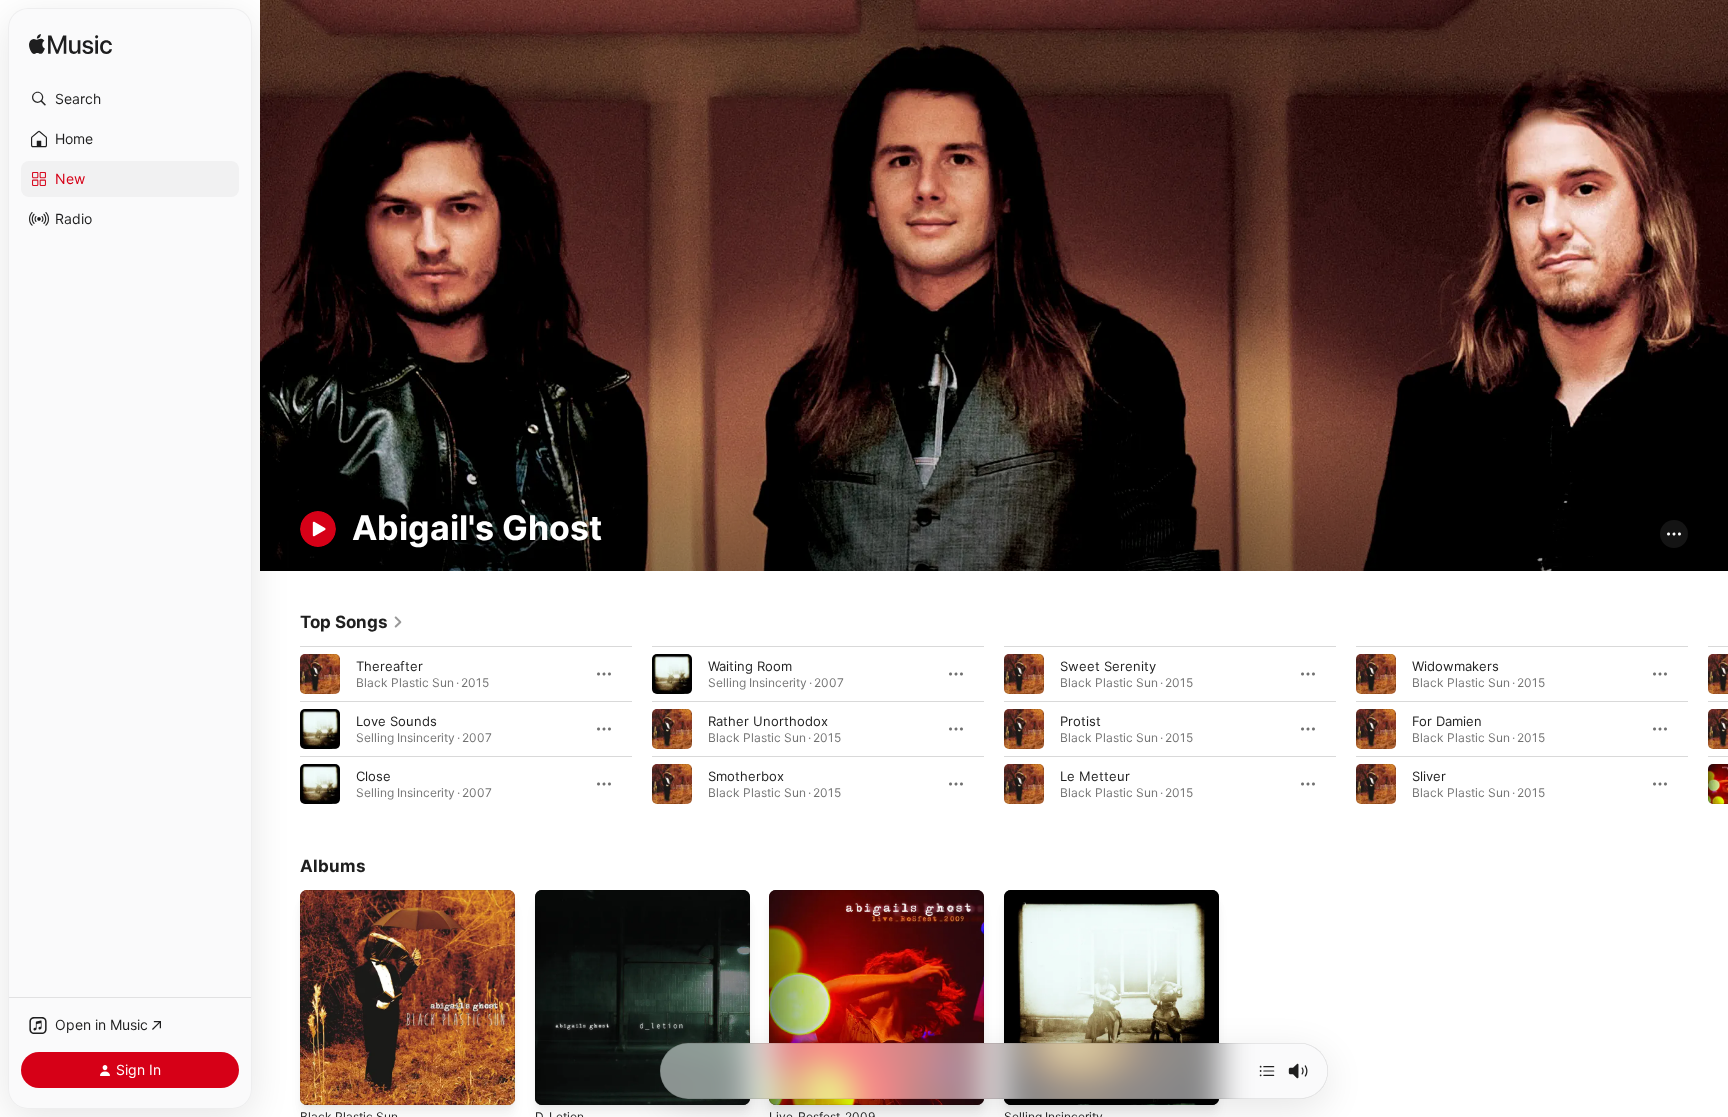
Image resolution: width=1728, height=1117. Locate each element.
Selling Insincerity (1058, 898)
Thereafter (389, 665)
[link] (352, 622)
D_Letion (561, 898)
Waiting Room (750, 665)
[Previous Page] (280, 728)
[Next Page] (1708, 728)
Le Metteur (1095, 775)
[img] (70, 45)
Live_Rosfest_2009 (827, 898)
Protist (1080, 720)
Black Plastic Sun (352, 898)
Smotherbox (746, 775)
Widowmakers (1455, 665)
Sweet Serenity (1108, 665)
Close (373, 775)
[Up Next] (1267, 1071)
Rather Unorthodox (768, 720)
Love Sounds (396, 720)
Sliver (1429, 775)
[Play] (318, 529)
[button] (130, 99)
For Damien (1447, 720)
